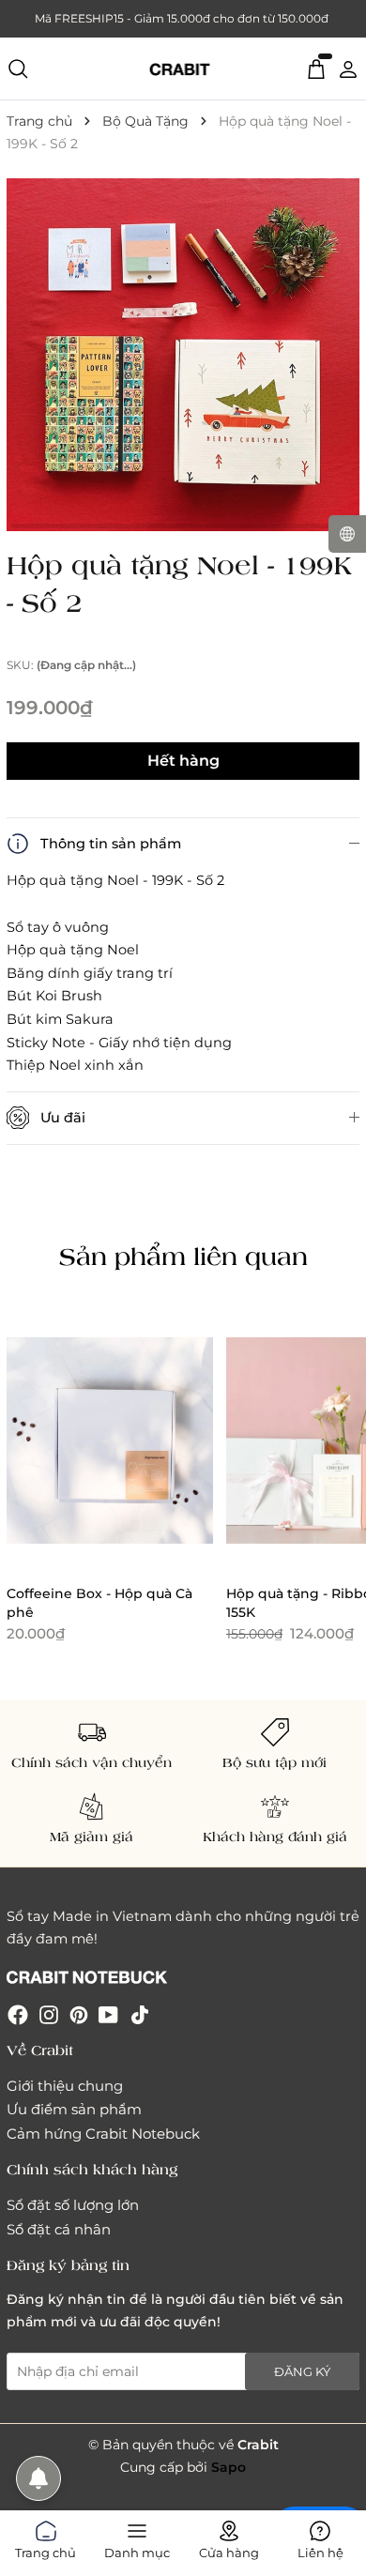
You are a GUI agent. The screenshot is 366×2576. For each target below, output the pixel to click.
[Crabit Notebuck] (183, 69)
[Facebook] (18, 2013)
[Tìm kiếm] (18, 69)
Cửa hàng (229, 2549)
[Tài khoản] (348, 68)
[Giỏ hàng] (316, 68)
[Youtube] (108, 2013)
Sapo (229, 2467)
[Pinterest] (79, 2013)
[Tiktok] (140, 2013)
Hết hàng (183, 761)
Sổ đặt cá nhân (59, 2229)
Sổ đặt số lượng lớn (73, 2205)
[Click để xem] (183, 355)
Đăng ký (302, 2371)
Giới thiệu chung (65, 2086)
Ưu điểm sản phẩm (74, 2109)
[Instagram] (49, 2013)
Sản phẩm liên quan (183, 1256)
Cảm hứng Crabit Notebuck (103, 2134)
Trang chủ (46, 2549)
